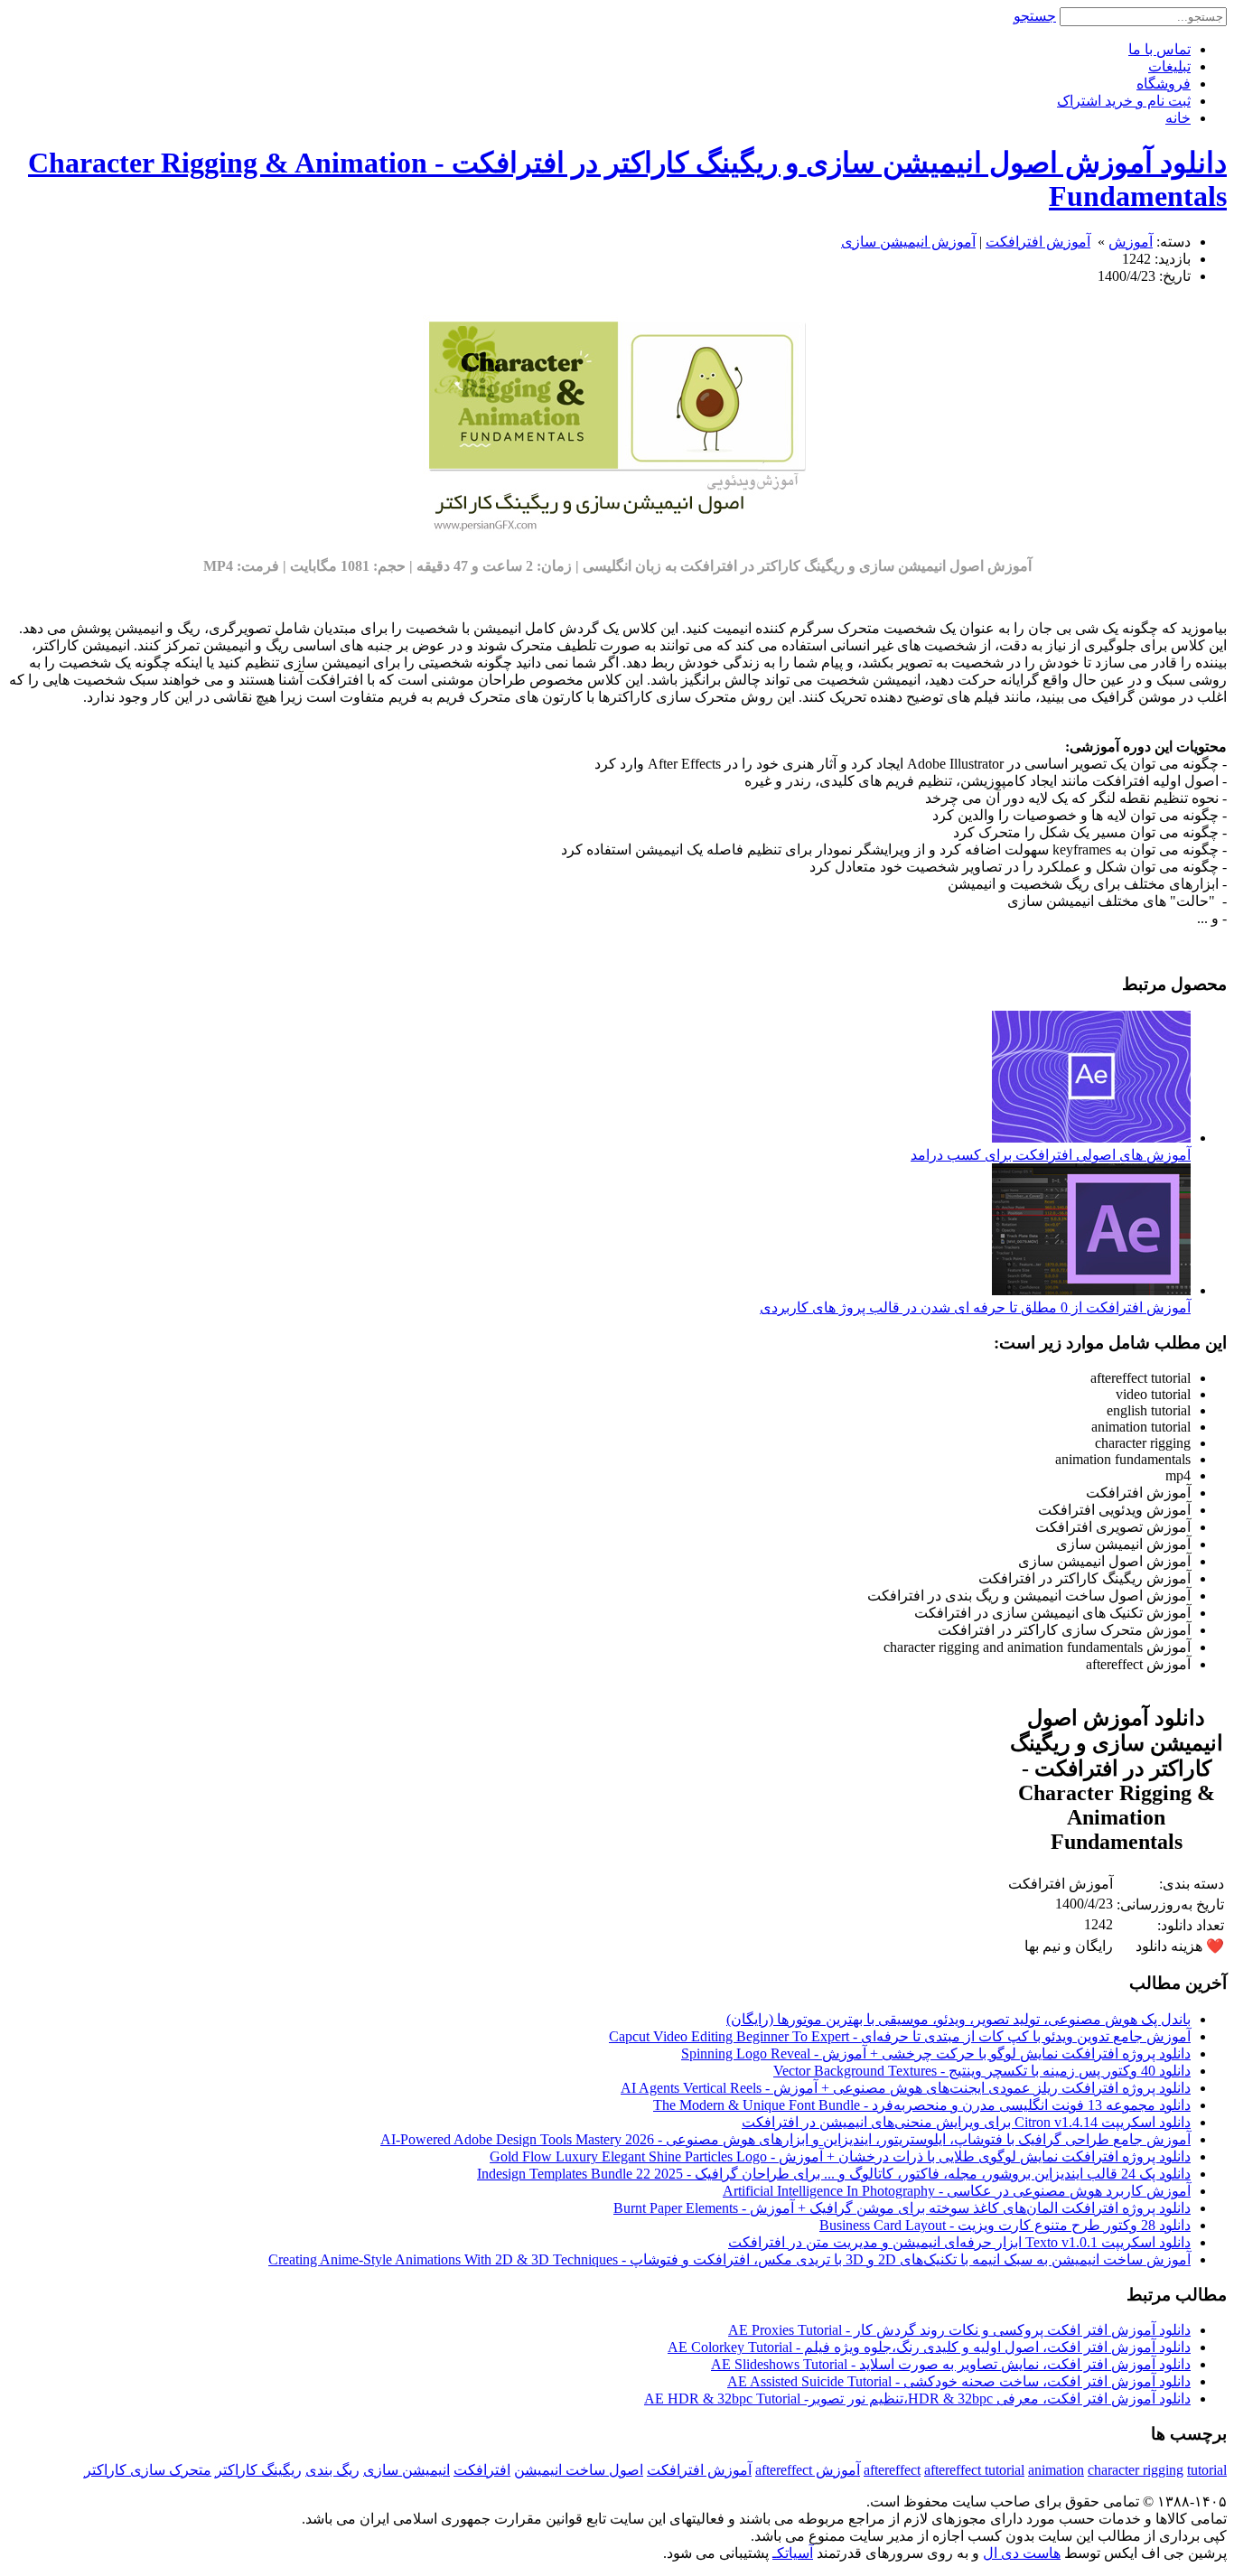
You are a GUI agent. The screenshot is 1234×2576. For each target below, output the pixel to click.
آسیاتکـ (793, 2553)
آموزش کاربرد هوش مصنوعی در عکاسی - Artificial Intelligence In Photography (957, 2191)
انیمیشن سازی (407, 2470)
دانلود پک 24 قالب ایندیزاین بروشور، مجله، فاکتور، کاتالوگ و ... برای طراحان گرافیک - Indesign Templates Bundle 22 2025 (834, 2174)
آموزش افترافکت (1038, 242)
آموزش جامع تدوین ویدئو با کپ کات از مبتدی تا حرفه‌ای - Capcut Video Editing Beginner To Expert (900, 2036)
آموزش (1131, 242)
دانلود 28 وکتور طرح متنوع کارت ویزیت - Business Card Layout (1005, 2225)
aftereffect (892, 2470)
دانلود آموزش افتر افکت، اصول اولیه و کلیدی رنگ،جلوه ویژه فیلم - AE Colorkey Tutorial (929, 2347)
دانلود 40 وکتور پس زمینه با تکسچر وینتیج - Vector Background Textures (982, 2071)
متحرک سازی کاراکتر (148, 2470)
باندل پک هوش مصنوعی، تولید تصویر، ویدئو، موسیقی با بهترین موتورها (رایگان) (958, 2019)
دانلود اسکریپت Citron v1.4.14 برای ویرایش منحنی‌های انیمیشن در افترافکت (966, 2122)
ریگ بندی (332, 2470)
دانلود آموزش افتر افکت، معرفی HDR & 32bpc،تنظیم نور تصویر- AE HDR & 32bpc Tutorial (917, 2399)
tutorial (1207, 2470)
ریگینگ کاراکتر (258, 2470)
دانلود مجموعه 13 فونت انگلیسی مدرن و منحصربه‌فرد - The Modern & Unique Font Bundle (922, 2105)
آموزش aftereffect (808, 2470)
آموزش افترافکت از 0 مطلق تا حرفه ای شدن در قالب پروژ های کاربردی (975, 1307)
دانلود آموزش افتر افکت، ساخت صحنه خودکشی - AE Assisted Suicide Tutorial (959, 2381)
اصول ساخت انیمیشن (579, 2470)
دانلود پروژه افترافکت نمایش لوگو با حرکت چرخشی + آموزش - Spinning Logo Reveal (936, 2053)
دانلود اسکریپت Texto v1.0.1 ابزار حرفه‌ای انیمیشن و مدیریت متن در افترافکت (959, 2242)
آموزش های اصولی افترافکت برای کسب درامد (1051, 1155)
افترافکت (482, 2470)
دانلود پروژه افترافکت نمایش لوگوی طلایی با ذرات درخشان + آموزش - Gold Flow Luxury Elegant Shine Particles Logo (840, 2156)
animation (1056, 2470)
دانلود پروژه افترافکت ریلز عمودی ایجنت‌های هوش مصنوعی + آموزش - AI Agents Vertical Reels (906, 2088)
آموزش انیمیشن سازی (908, 242)
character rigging (1136, 2470)
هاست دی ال (1022, 2553)
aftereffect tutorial (974, 2470)
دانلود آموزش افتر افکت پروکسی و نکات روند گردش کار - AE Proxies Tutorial (959, 2330)
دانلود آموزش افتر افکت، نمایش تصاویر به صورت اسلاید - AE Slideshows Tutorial (951, 2364)
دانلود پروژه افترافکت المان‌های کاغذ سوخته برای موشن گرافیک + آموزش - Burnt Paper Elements (902, 2208)
